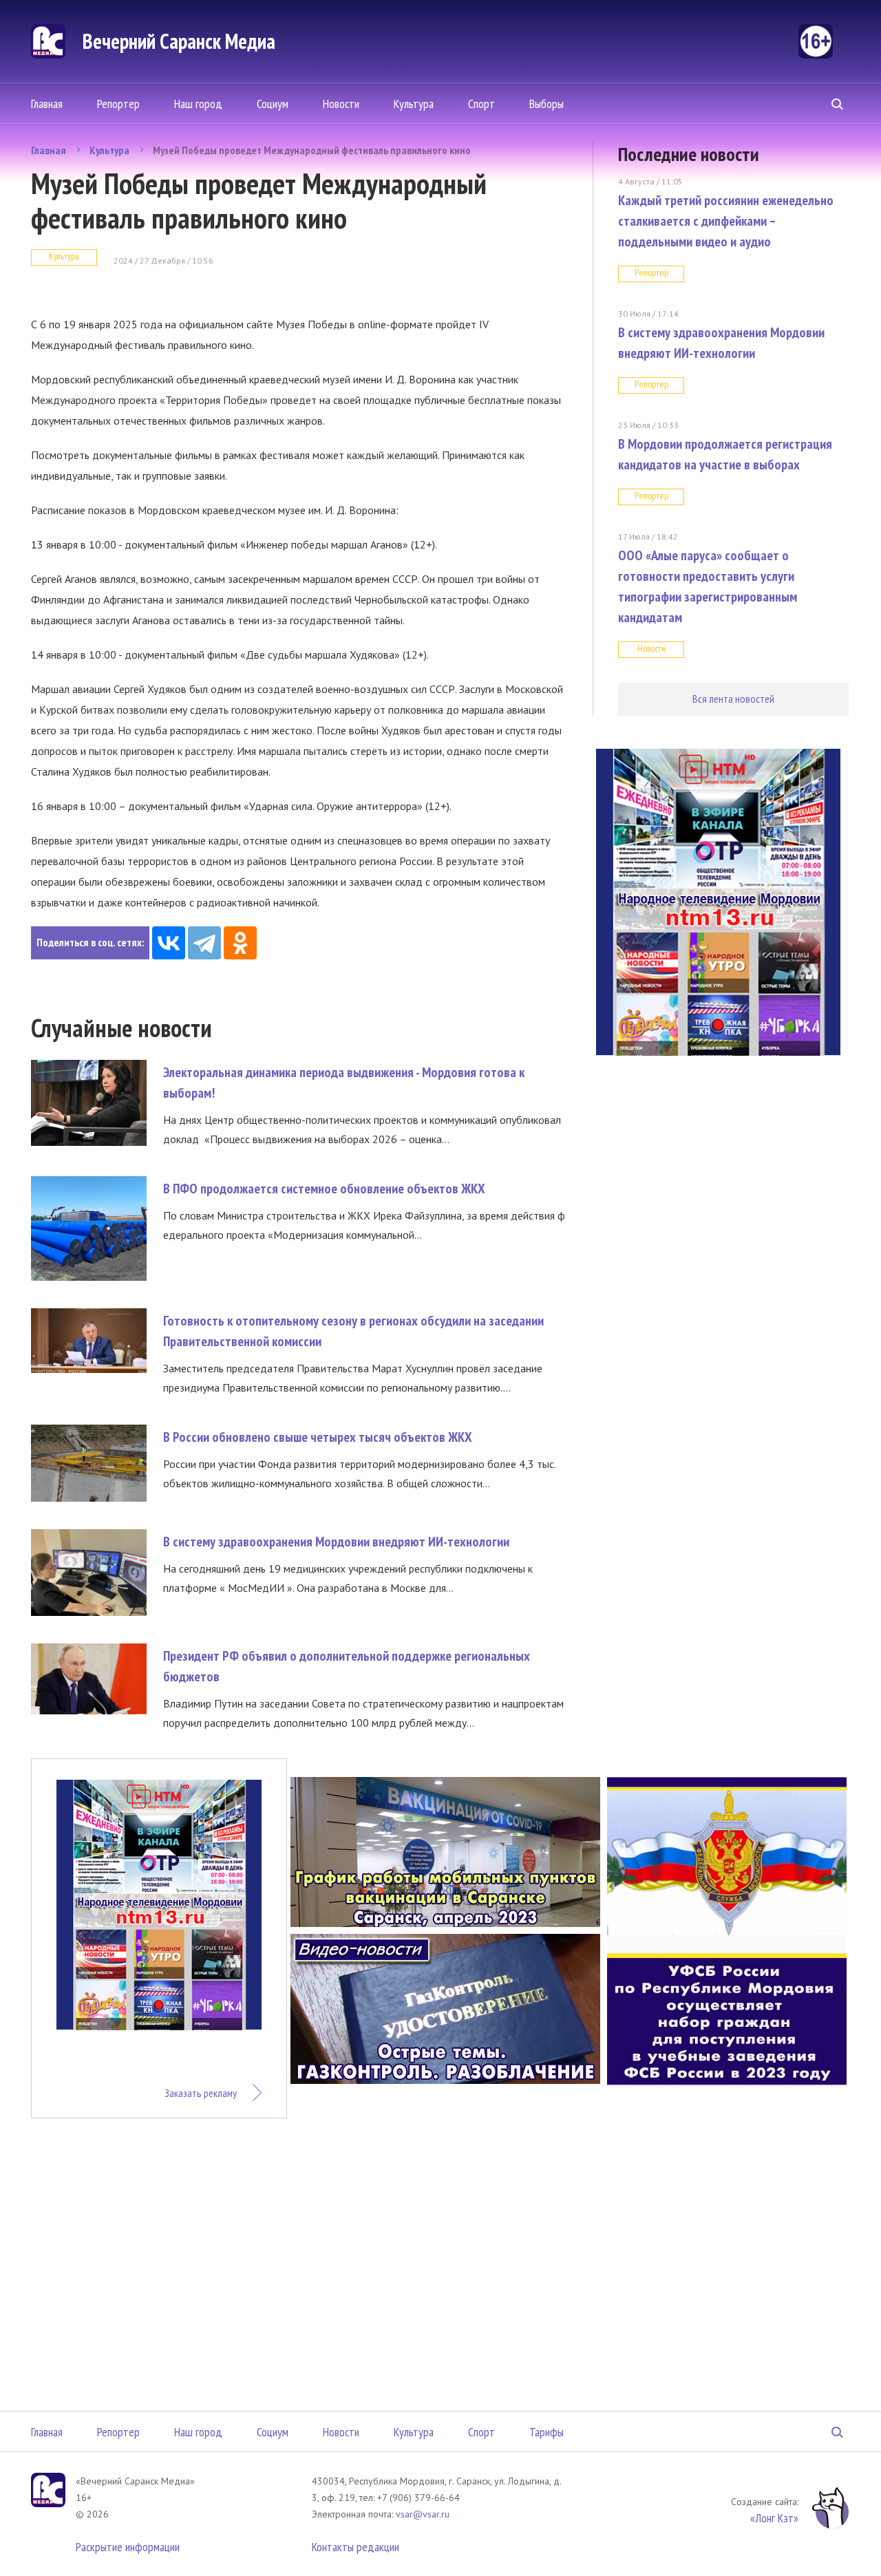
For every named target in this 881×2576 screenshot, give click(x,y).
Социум (273, 104)
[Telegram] (204, 943)
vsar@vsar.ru (423, 2514)
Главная (47, 104)
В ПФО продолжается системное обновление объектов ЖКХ (324, 1189)
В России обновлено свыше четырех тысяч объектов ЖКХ (318, 1437)
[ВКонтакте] (169, 943)
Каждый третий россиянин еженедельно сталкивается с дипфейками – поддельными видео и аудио (726, 221)
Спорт (481, 104)
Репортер (118, 104)
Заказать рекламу (201, 2093)
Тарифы (546, 2432)
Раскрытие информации (128, 2547)
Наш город (198, 104)
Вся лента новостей (733, 699)
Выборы (546, 104)
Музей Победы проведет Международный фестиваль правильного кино (312, 150)
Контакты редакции (355, 2547)
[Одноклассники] (240, 943)
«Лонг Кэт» (774, 2518)
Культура (414, 104)
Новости (341, 104)
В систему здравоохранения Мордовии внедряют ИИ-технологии (336, 1542)
